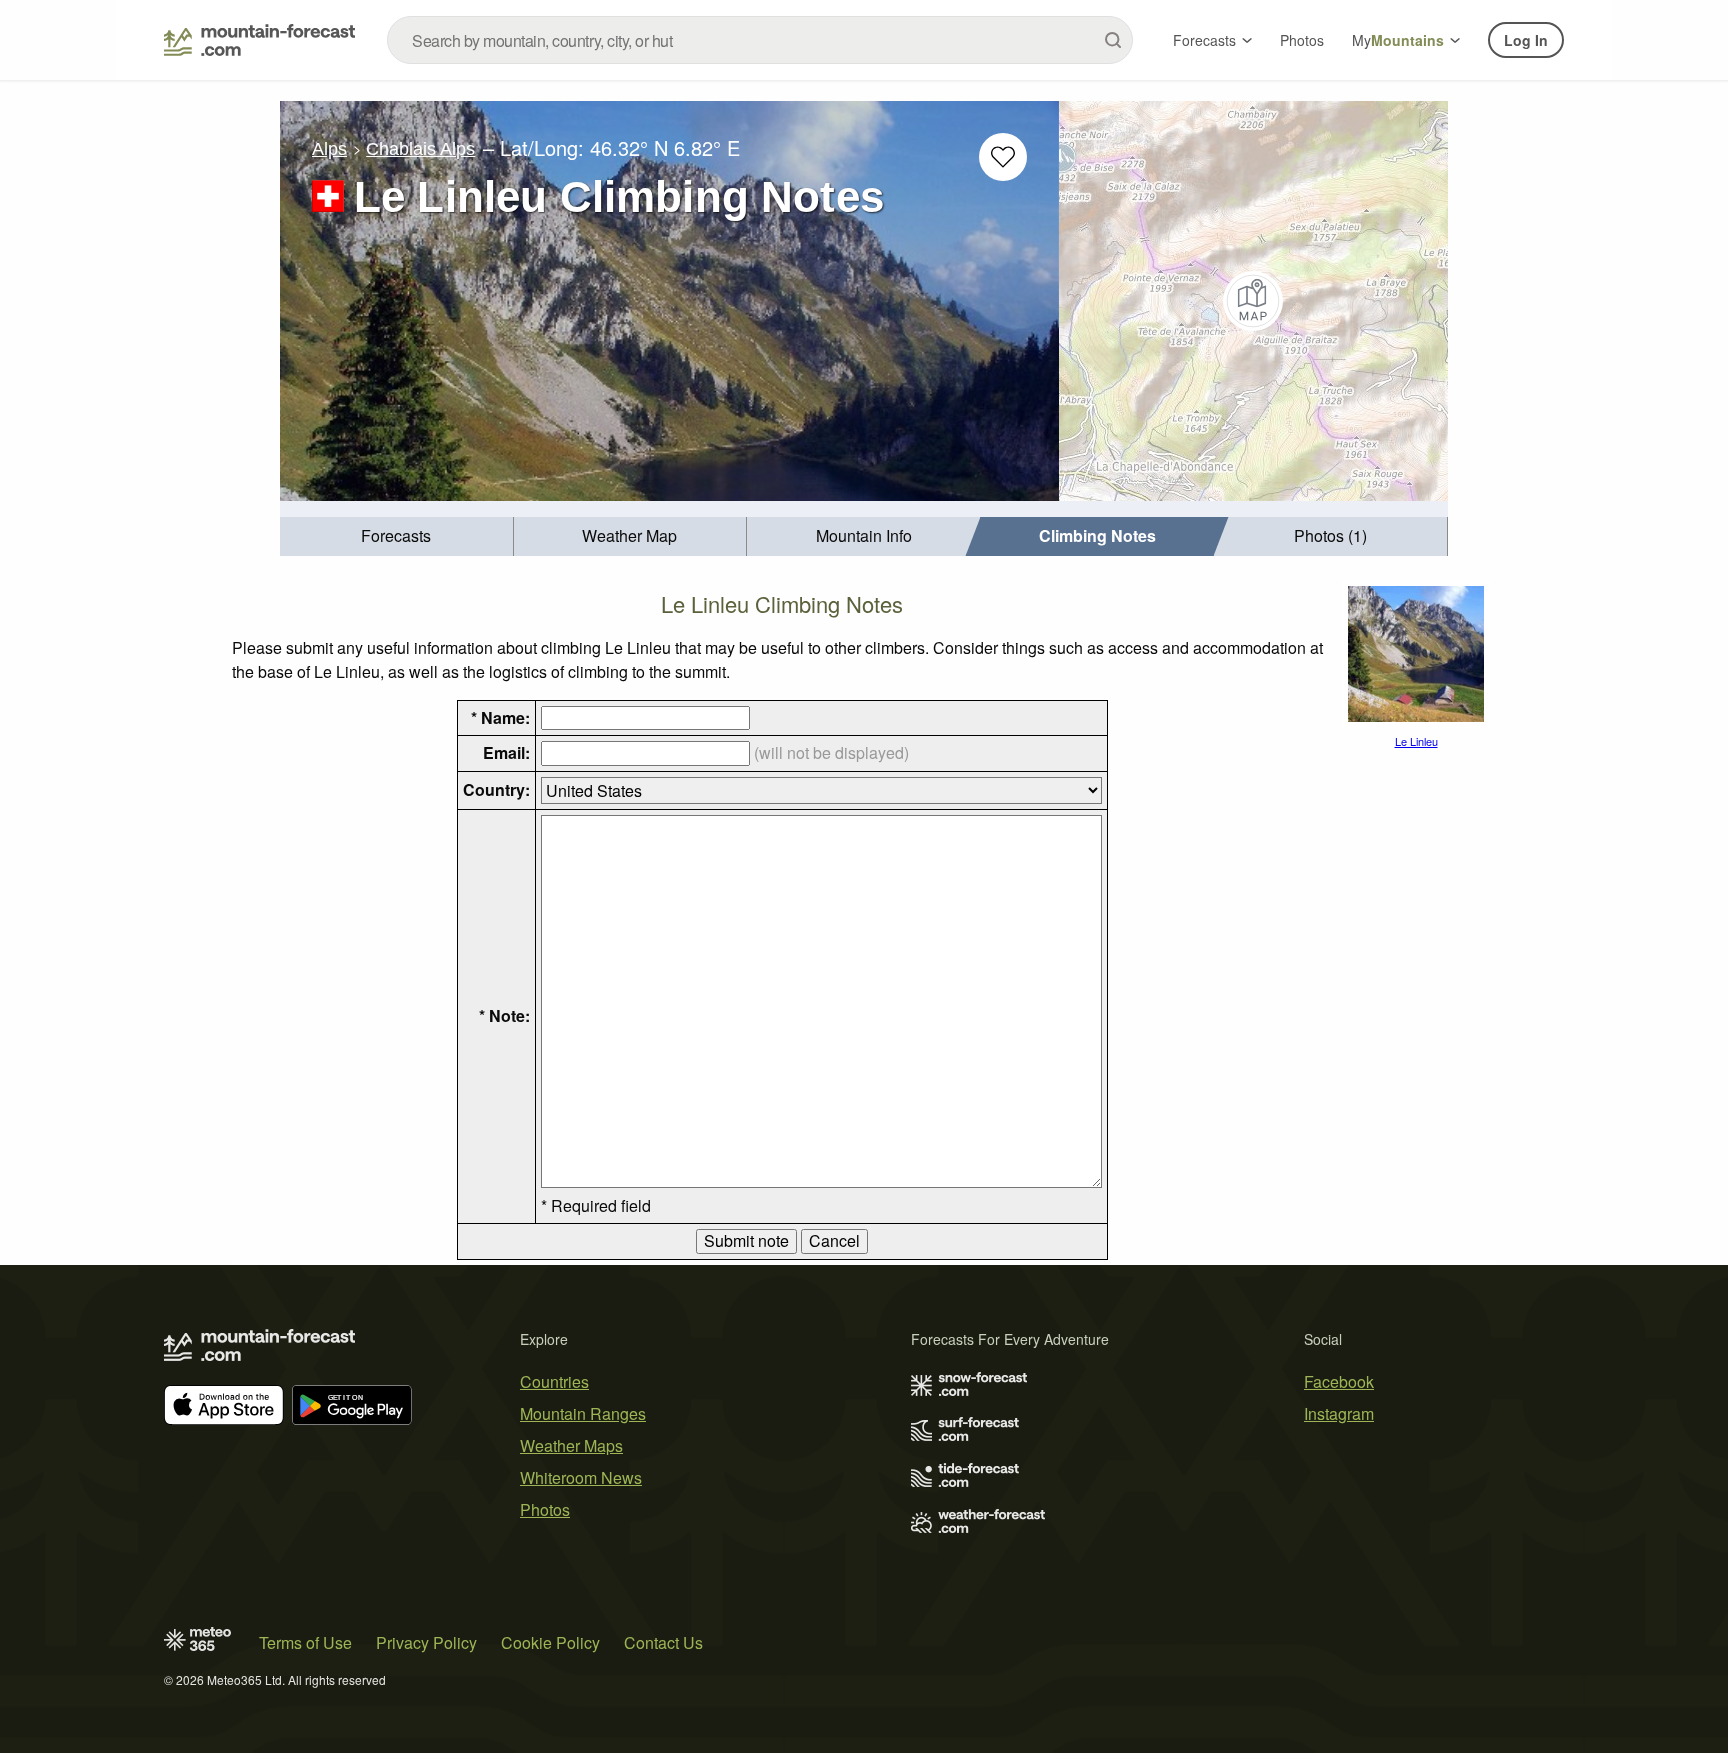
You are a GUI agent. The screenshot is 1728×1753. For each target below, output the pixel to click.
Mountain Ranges (583, 1413)
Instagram (1339, 1413)
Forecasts (1204, 40)
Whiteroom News (581, 1477)
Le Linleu (1416, 741)
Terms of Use (305, 1642)
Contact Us (663, 1642)
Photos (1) (1330, 535)
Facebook (1339, 1381)
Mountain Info (864, 535)
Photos (1302, 40)
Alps (329, 149)
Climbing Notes (1097, 535)
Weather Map (629, 535)
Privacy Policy (426, 1642)
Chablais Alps (420, 149)
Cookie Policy (550, 1642)
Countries (554, 1381)
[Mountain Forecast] (259, 40)
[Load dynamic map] (1253, 301)
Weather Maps (571, 1445)
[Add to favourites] (1003, 157)
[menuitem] (397, 536)
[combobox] (760, 40)
